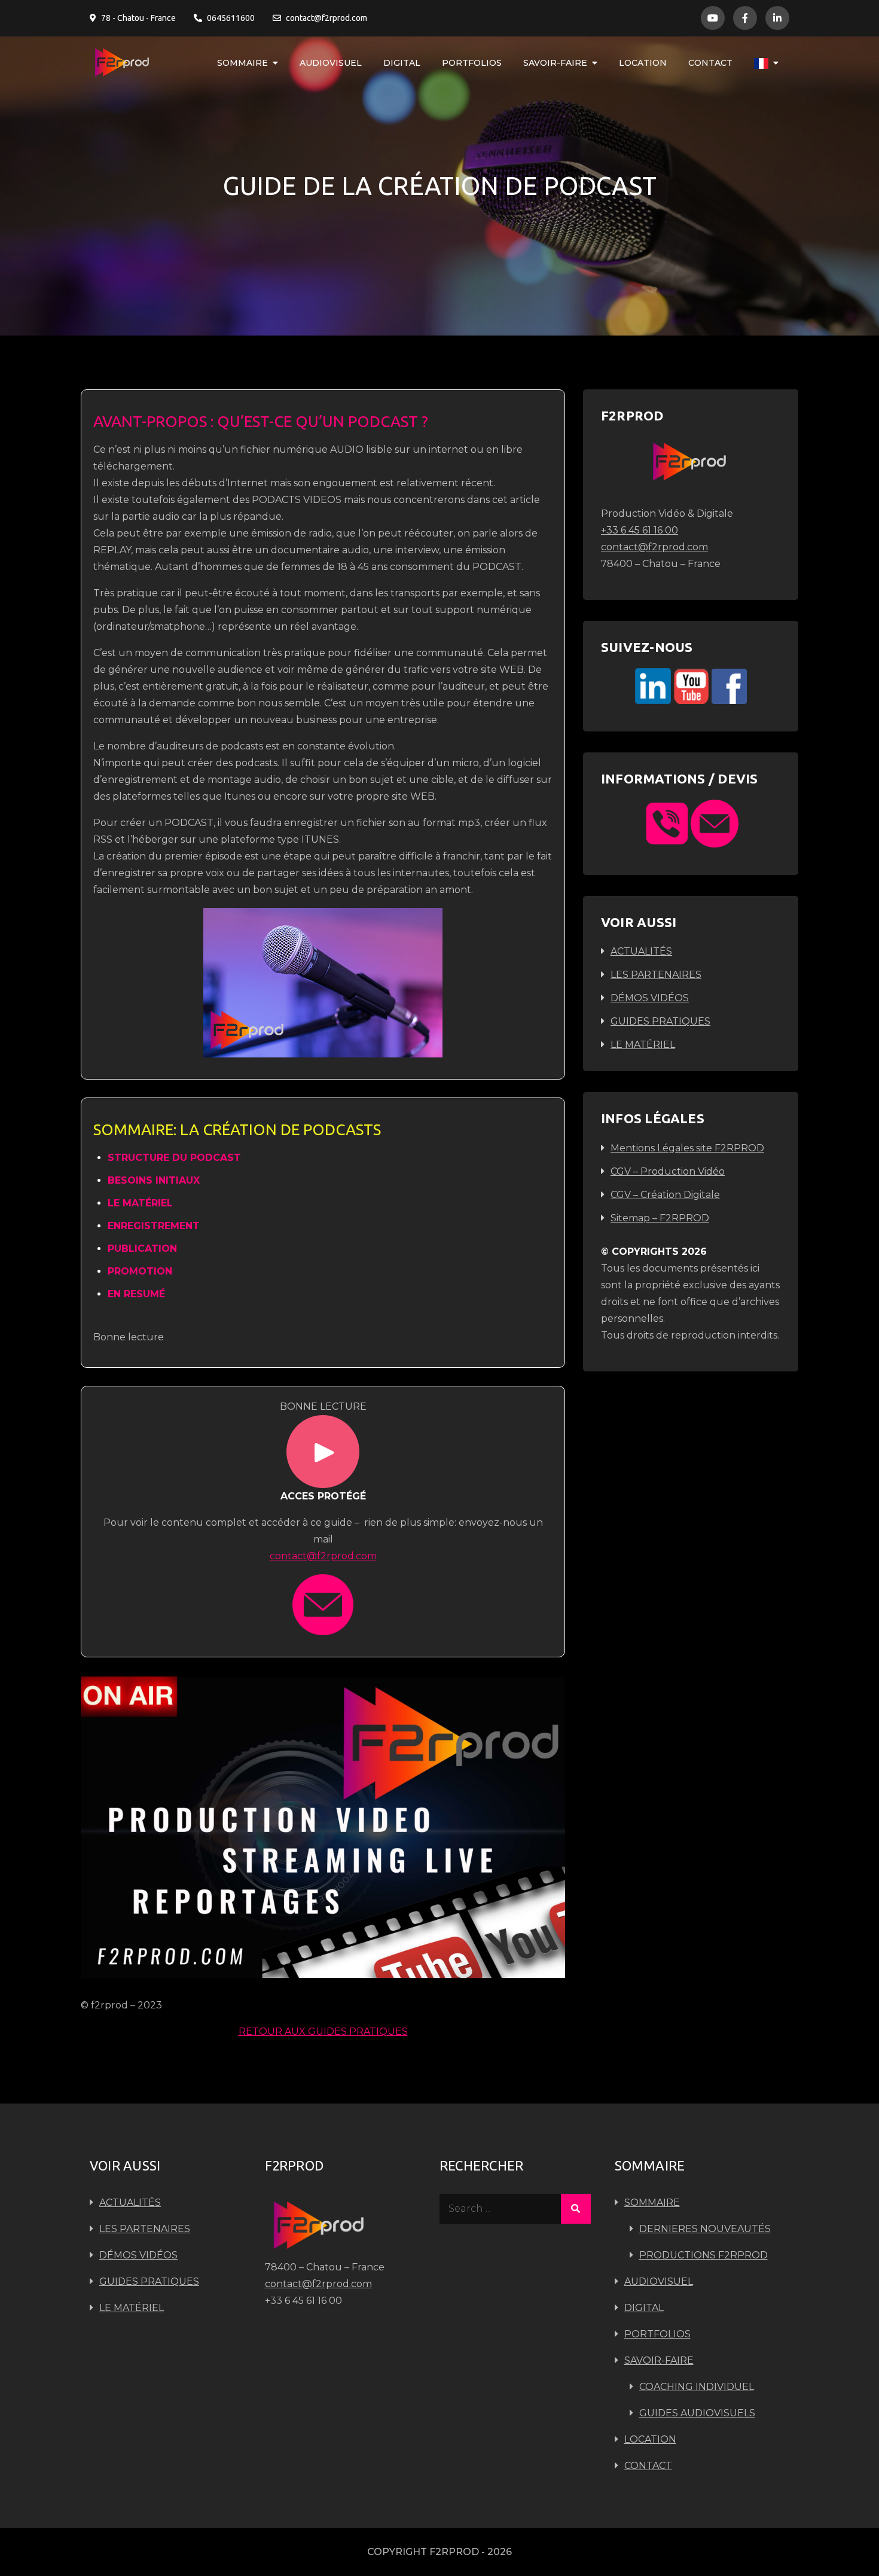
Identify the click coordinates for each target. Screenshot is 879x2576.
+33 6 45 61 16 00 (640, 530)
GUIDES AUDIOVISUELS (697, 2413)
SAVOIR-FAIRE (555, 63)
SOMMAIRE (242, 63)
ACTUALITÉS (641, 951)
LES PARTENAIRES (656, 975)
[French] (766, 63)
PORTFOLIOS (472, 63)
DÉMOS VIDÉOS (650, 998)
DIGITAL (402, 63)
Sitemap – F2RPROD (660, 1218)
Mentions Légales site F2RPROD (687, 1148)
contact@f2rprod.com (326, 18)
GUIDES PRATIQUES (660, 1021)
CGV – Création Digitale (665, 1195)
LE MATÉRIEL (643, 1045)
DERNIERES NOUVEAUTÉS (705, 2229)
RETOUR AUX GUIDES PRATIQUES (323, 2031)
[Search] (576, 2209)
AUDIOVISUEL (331, 63)
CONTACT (710, 63)
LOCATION (643, 63)
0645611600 (231, 18)
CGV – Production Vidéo (668, 1171)
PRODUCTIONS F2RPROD (703, 2255)
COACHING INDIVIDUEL (697, 2387)
